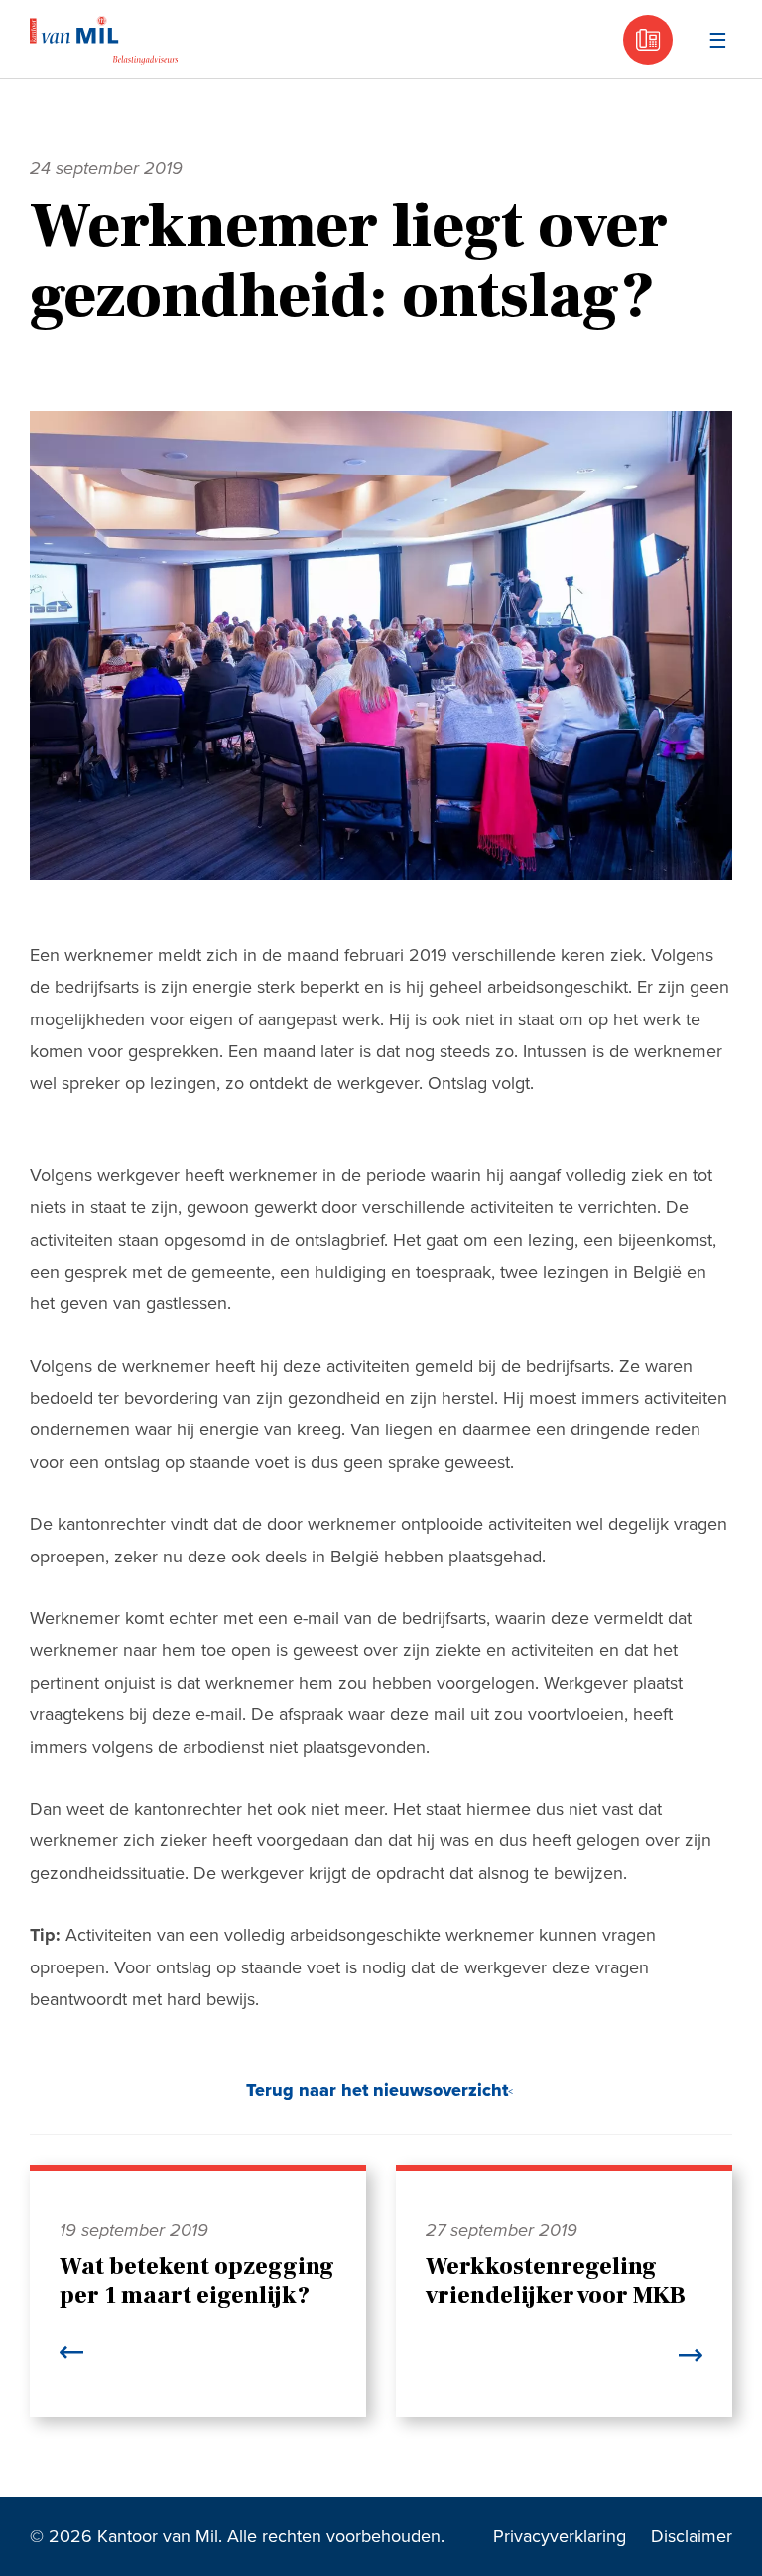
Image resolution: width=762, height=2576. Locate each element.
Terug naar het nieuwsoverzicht (377, 2090)
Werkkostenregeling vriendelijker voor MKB (556, 2281)
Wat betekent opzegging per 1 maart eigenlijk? (197, 2281)
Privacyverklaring (560, 2536)
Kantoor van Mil (104, 40)
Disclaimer (692, 2536)
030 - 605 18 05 (648, 40)
